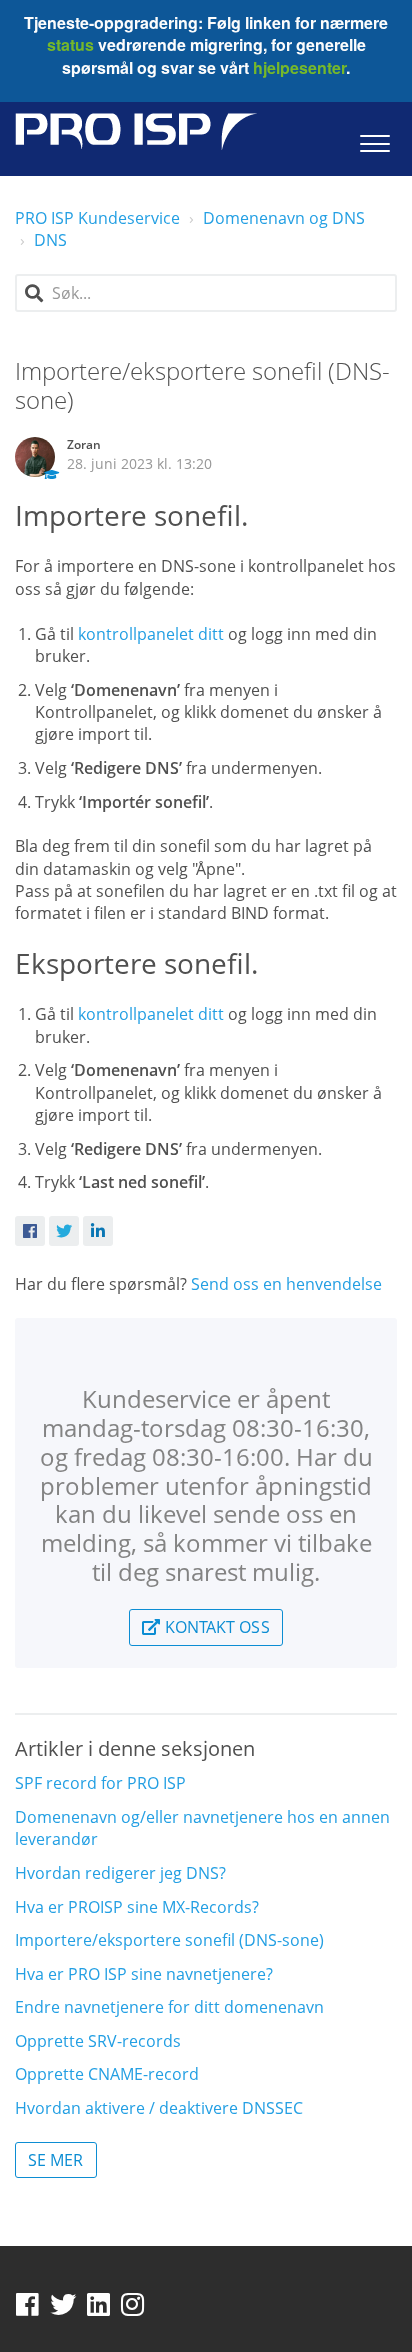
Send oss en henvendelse (286, 1284)
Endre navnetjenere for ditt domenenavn (169, 2007)
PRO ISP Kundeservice (97, 218)
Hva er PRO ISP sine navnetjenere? (144, 1974)
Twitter (64, 1231)
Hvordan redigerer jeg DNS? (120, 1873)
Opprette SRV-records (98, 2041)
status (70, 44)
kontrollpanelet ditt (151, 634)
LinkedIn (98, 1231)
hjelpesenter (297, 67)
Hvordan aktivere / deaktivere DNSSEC (159, 2108)
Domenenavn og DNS (284, 218)
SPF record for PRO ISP (100, 1783)
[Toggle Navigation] (374, 139)
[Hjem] (136, 131)
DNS (50, 240)
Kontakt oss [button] (214, 1627)
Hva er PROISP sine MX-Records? (137, 1907)
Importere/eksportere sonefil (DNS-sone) (169, 1940)
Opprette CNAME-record (107, 2074)
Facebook (30, 1231)
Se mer (56, 2160)
